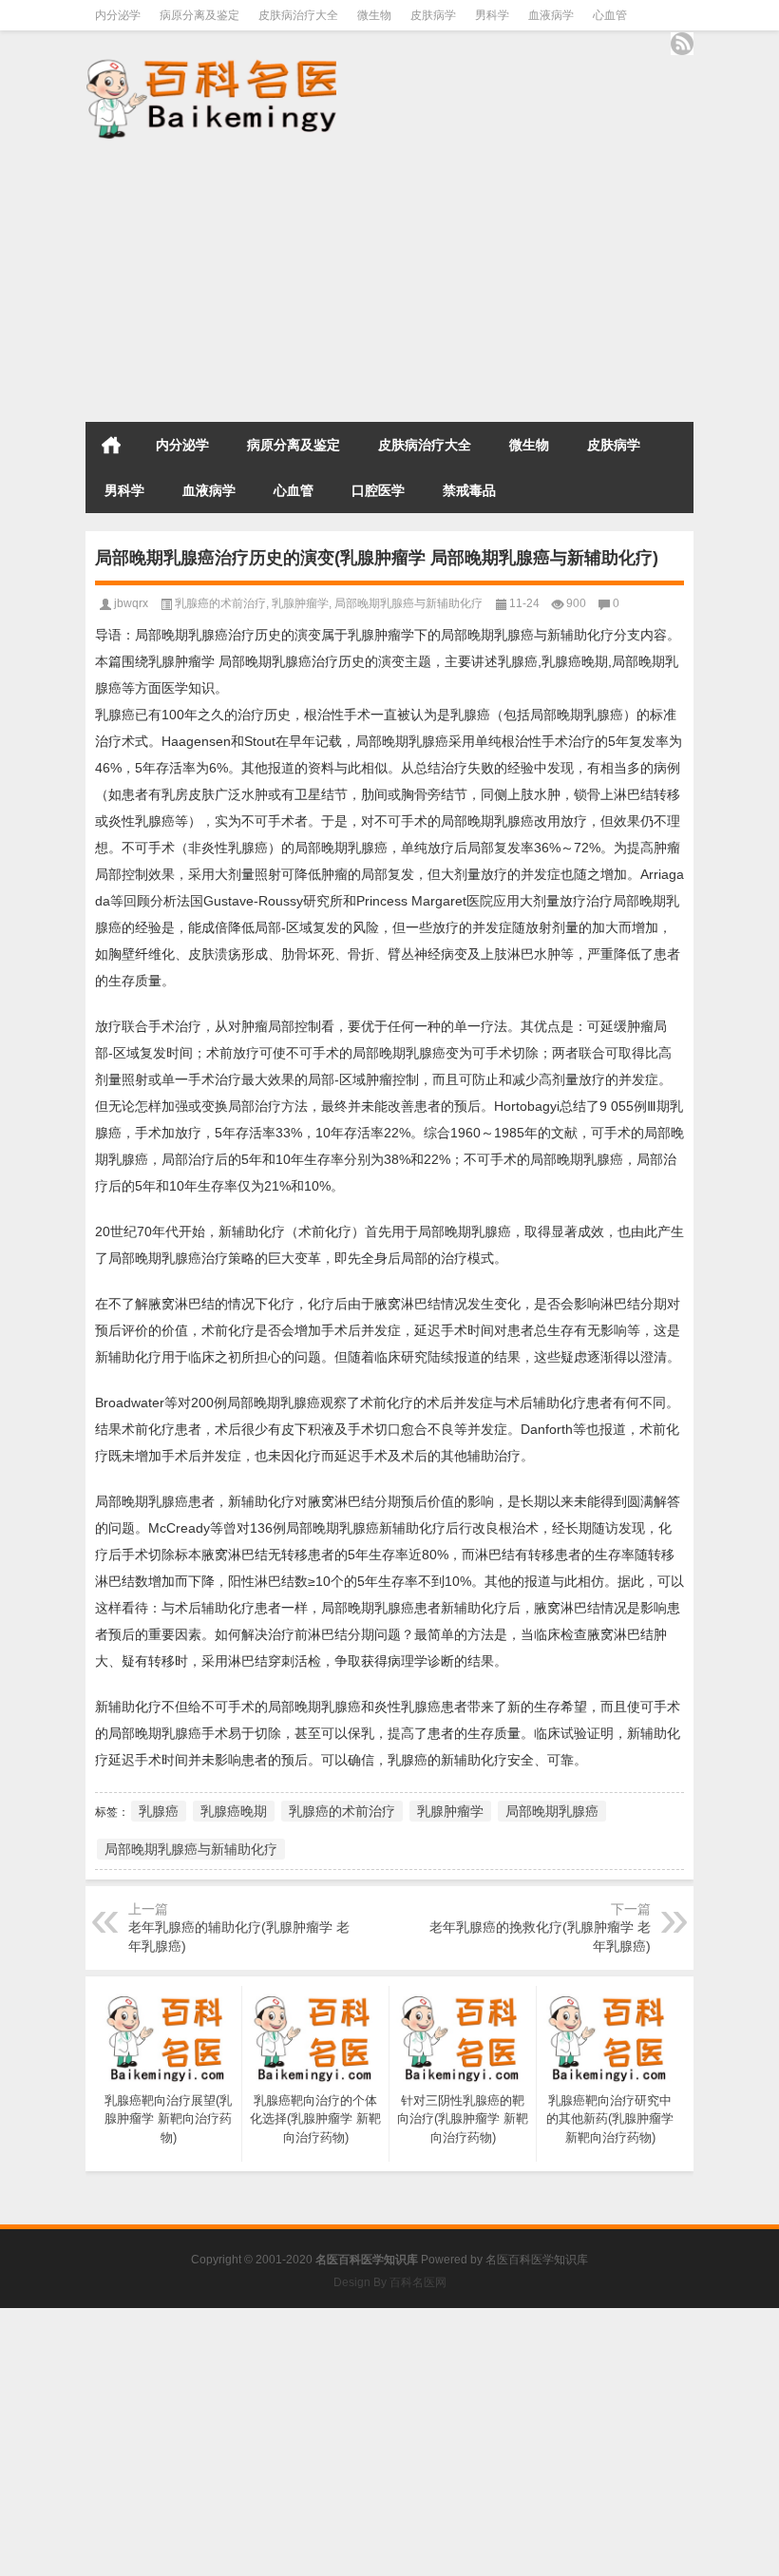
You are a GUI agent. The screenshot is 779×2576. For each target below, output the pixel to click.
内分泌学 (118, 15)
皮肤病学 (433, 15)
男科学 (492, 15)
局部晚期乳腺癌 (552, 1811)
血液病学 (551, 15)
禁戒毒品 (469, 490)
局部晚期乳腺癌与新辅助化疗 (408, 603)
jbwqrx (131, 603)
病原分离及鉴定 (199, 15)
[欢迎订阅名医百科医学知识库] (682, 44)
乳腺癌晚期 (234, 1811)
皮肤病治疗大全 (298, 15)
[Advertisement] (389, 282)
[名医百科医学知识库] (211, 97)
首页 (111, 445)
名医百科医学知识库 (537, 2260)
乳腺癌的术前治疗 (220, 603)
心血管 (610, 15)
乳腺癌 (159, 1811)
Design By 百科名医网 (390, 2282)
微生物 (374, 15)
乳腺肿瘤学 (300, 603)
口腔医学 (378, 490)
